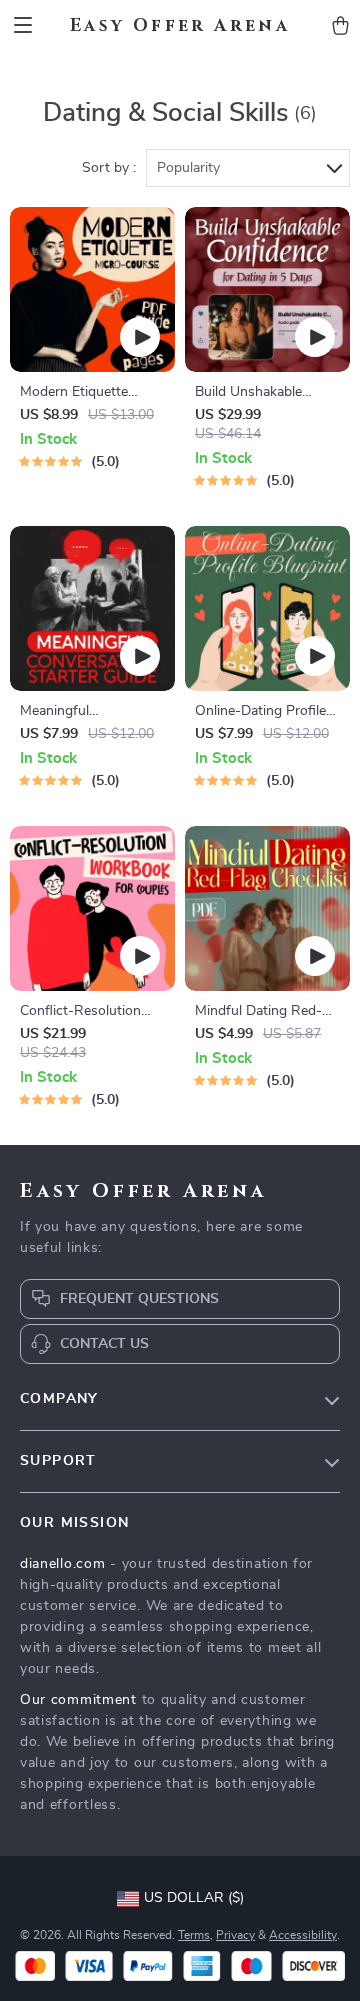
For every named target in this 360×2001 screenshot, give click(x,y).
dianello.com (62, 1564)
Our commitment (78, 1700)
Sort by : (109, 168)
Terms (194, 1935)
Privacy (235, 1935)
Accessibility (303, 1935)
